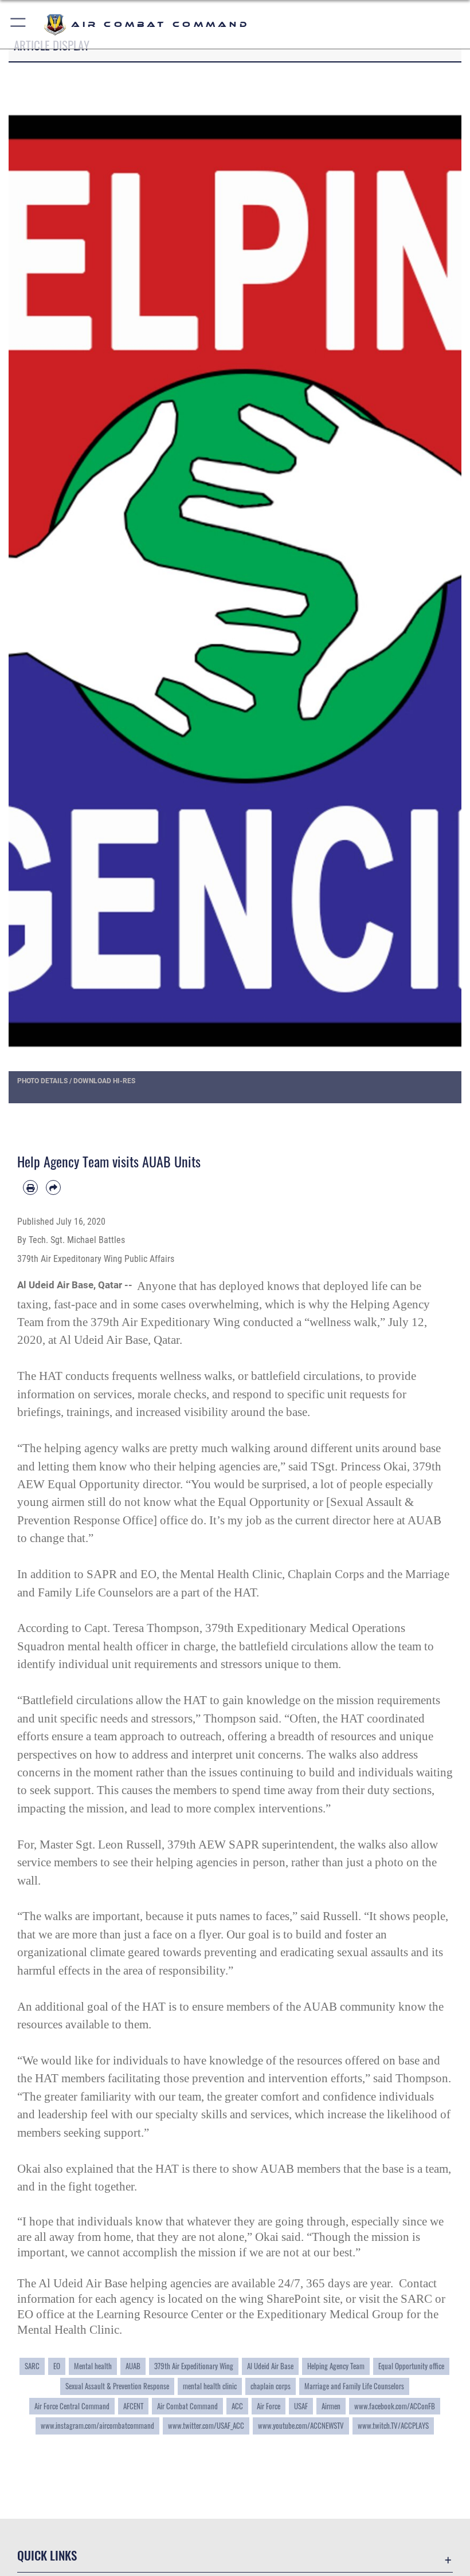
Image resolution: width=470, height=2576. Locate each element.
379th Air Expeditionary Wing (194, 2366)
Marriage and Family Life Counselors (354, 2386)
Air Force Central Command (72, 2406)
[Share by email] (53, 1187)
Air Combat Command (187, 2406)
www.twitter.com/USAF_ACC (206, 2425)
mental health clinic (210, 2386)
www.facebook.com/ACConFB (395, 2406)
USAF (301, 2406)
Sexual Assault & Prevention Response (117, 2386)
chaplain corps (271, 2386)
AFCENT (133, 2406)
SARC (32, 2366)
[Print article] (30, 1187)
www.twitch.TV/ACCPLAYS (393, 2425)
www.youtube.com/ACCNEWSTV (301, 2425)
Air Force (269, 2406)
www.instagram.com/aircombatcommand (97, 2425)
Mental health (93, 2366)
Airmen (331, 2406)
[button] (19, 24)
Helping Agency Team (336, 2366)
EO (57, 2366)
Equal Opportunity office (411, 2366)
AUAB (133, 2366)
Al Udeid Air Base (270, 2366)
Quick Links (47, 2555)
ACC (237, 2406)
